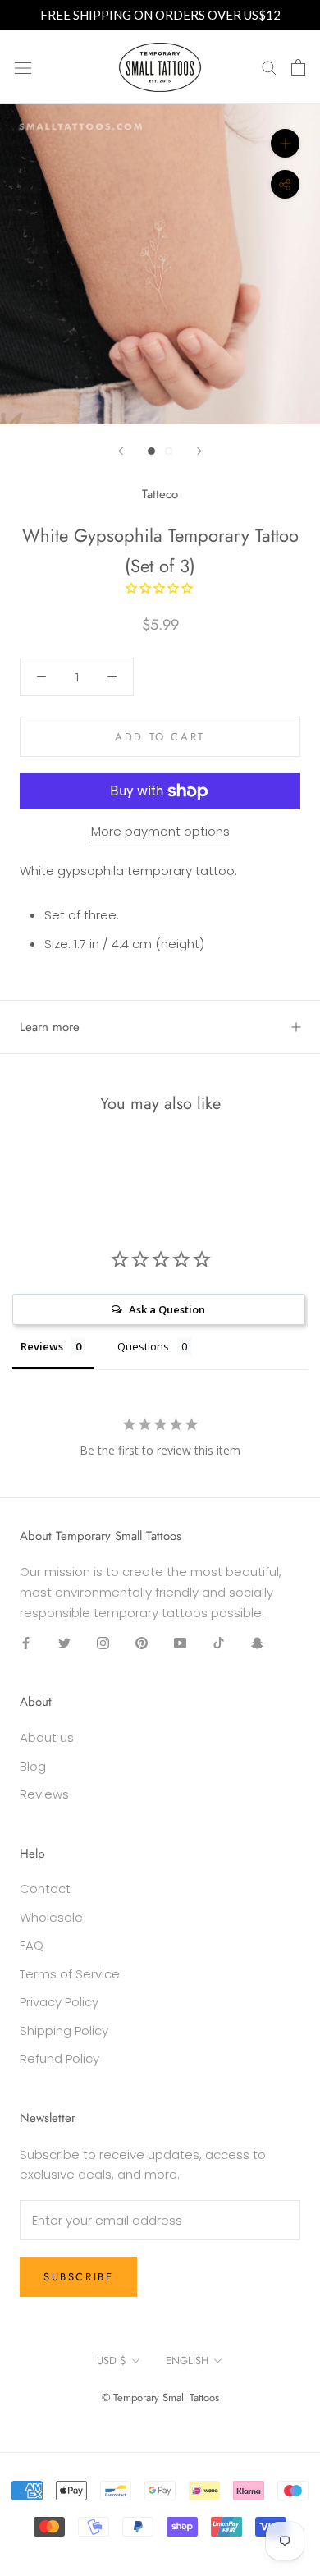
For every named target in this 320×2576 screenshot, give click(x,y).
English (187, 2361)
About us (47, 1737)
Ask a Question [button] (167, 1309)
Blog (33, 1766)
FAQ (32, 1945)
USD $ (112, 2361)
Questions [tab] (143, 1346)
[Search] (269, 67)
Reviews (44, 1794)
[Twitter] (64, 1643)
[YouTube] (180, 1643)
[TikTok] (219, 1643)
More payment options (160, 831)
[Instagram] (103, 1643)
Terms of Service (70, 1974)
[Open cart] (298, 67)
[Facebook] (26, 1643)
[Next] (199, 451)
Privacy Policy (59, 2002)
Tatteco (160, 494)
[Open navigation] (23, 67)
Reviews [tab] (42, 1346)
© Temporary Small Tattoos (160, 2397)
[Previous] (121, 451)
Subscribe (78, 2277)
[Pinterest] (142, 1643)
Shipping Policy (64, 2031)
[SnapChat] (257, 1643)
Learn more (50, 1027)
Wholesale (51, 1917)
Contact (45, 1888)
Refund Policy (59, 2058)
